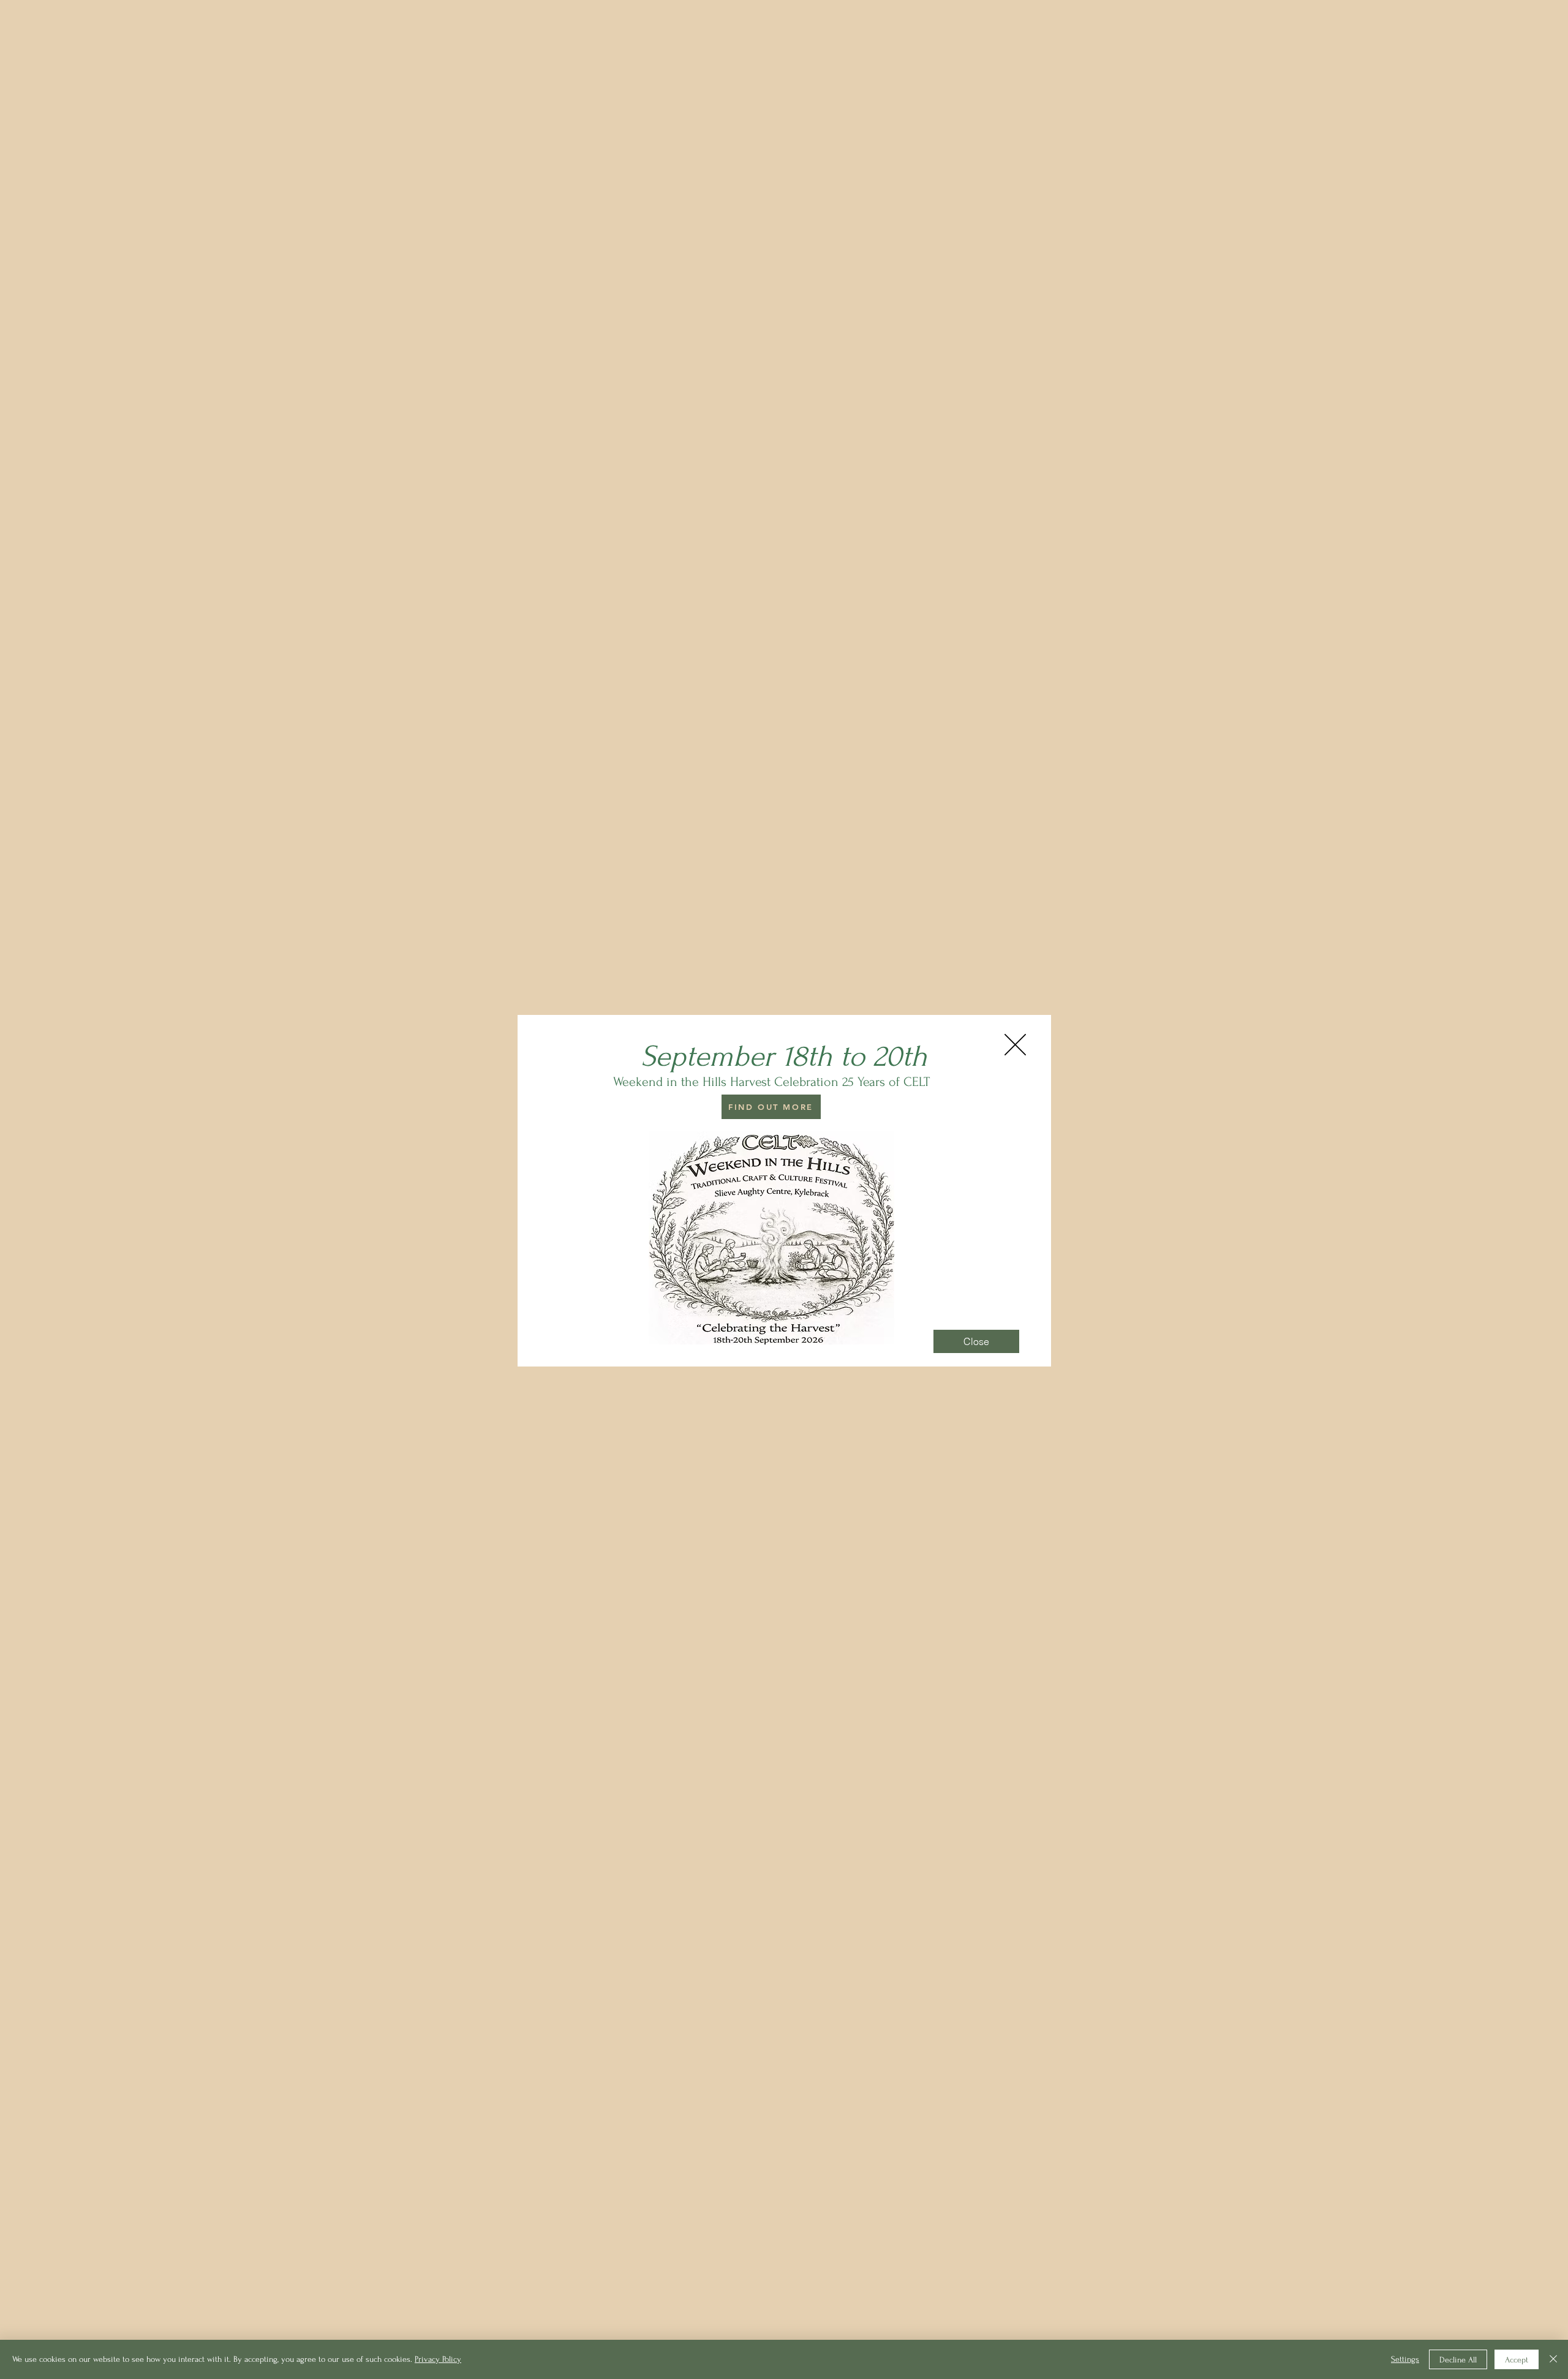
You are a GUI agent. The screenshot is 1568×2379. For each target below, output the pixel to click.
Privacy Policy (438, 2359)
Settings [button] (1405, 2359)
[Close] (1553, 2359)
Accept (1517, 2360)
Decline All (1458, 2360)
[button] (1015, 1045)
